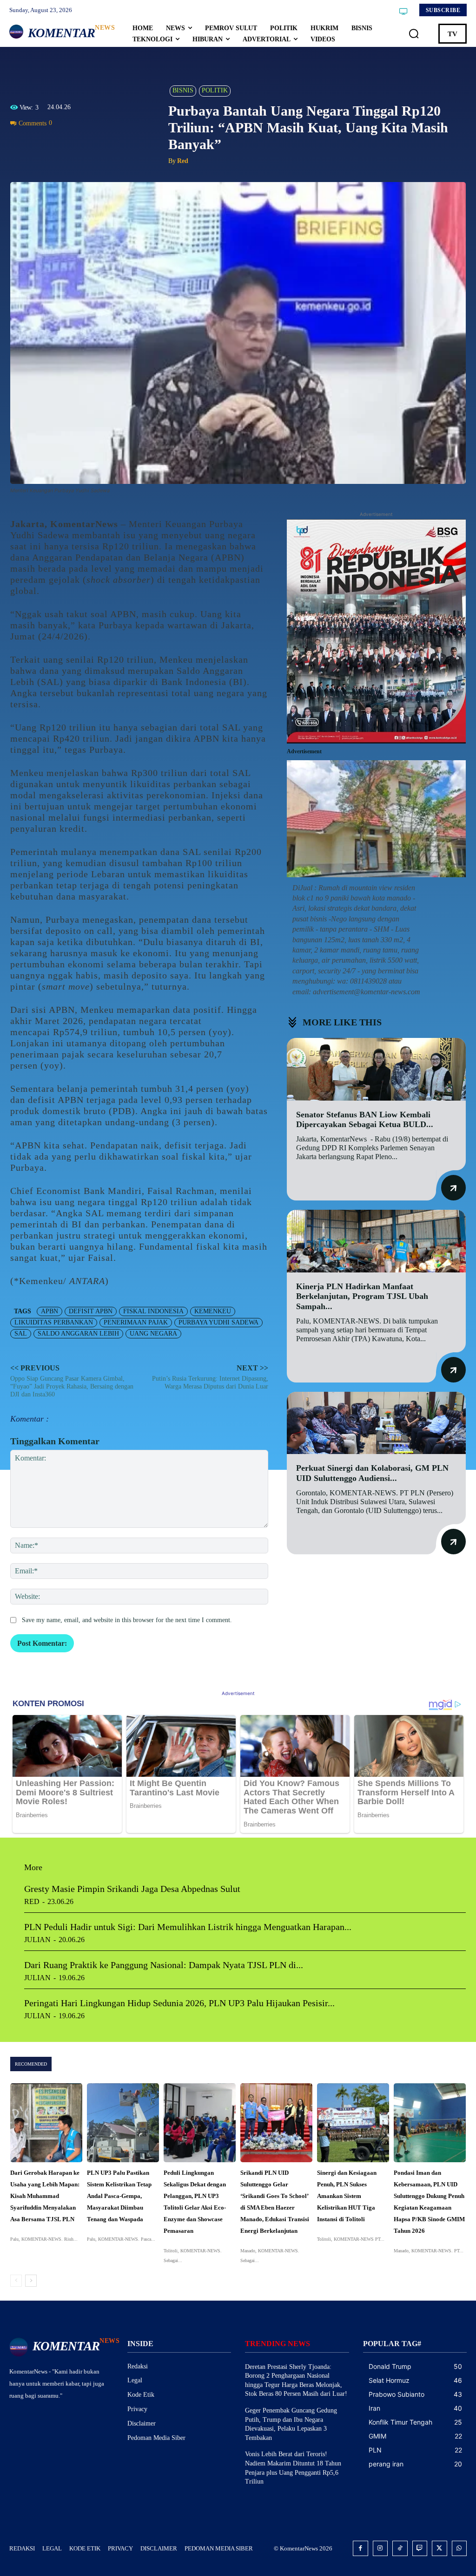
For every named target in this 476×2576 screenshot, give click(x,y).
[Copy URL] (105, 144)
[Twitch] (420, 2548)
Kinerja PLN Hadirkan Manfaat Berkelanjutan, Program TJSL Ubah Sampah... (362, 1296)
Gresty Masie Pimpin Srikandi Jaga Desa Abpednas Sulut (132, 1889)
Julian (37, 1940)
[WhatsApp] (62, 144)
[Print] (84, 144)
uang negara (153, 1334)
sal (21, 1334)
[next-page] (31, 2281)
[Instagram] (380, 2548)
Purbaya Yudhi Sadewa (218, 1322)
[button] (414, 33)
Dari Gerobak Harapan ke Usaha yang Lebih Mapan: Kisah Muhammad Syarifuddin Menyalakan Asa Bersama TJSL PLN (45, 2196)
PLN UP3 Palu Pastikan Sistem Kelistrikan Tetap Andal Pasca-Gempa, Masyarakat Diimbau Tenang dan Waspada (119, 2196)
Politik (215, 90)
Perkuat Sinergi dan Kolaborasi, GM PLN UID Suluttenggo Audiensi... (372, 1473)
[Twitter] (41, 144)
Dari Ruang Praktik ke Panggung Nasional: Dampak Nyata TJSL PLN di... (164, 1965)
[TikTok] (400, 2548)
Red (183, 161)
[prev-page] (16, 2281)
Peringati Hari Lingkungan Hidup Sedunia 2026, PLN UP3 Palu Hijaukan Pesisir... (179, 2003)
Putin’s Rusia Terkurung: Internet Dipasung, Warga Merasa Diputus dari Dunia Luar (210, 1383)
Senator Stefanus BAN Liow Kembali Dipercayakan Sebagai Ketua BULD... (365, 1120)
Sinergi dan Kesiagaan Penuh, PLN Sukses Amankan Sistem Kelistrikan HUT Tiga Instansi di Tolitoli (347, 2196)
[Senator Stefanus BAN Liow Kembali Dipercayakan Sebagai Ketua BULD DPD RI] (376, 1069)
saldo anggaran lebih (78, 1334)
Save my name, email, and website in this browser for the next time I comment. (127, 1620)
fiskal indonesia (153, 1311)
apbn (50, 1311)
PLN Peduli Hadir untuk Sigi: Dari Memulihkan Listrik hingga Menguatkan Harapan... (188, 1927)
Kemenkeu (213, 1311)
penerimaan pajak (136, 1322)
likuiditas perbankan (54, 1322)
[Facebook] (20, 144)
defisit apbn (91, 1311)
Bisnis (183, 90)
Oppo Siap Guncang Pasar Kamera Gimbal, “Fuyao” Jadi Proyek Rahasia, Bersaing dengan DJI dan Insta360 (72, 1386)
